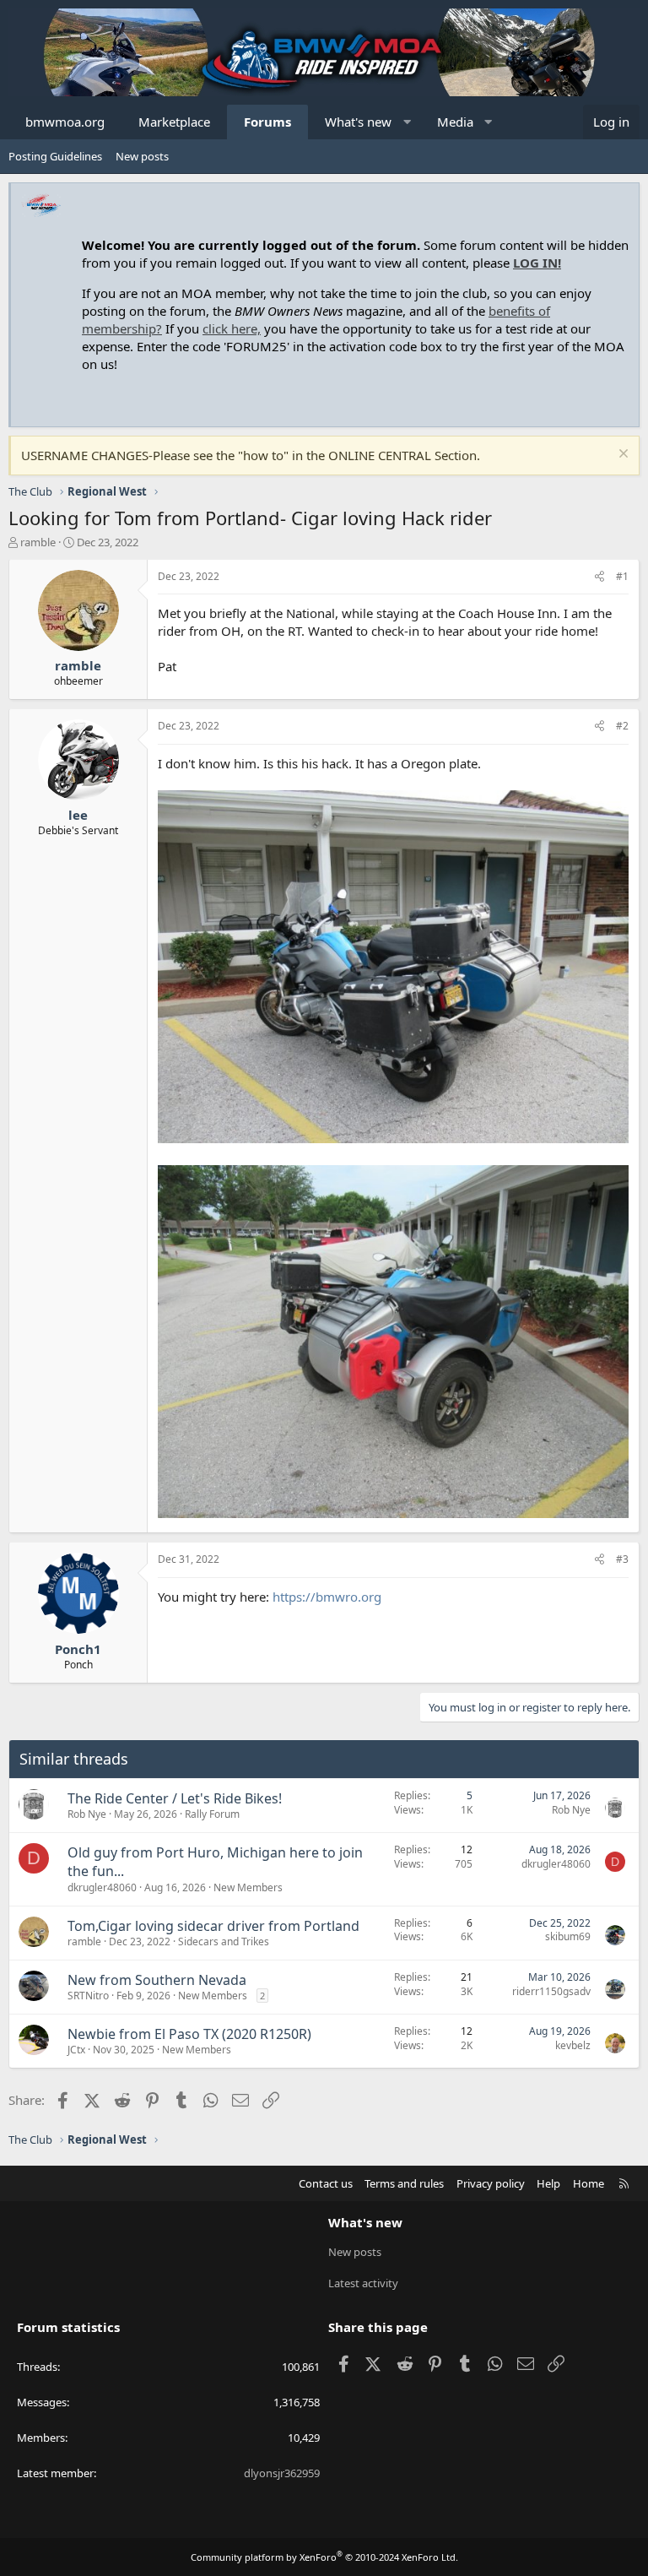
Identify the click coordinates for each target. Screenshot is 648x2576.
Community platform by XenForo (324, 2557)
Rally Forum (212, 1814)
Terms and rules (404, 2183)
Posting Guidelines (55, 156)
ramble (38, 542)
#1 (622, 576)
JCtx (76, 2050)
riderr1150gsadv (551, 1991)
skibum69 (568, 1936)
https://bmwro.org (327, 1597)
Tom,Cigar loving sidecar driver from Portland (213, 1926)
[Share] (599, 577)
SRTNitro (88, 1996)
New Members (248, 1887)
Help (548, 2183)
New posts (142, 156)
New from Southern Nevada (157, 1980)
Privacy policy (491, 2183)
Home (589, 2183)
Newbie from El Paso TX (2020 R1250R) (189, 2034)
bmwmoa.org (65, 122)
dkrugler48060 (102, 1887)
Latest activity (363, 2283)
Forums (267, 122)
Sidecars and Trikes (224, 1941)
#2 (622, 726)
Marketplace (174, 122)
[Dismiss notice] (621, 456)
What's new (358, 122)
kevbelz (573, 2045)
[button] (407, 122)
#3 (622, 1559)
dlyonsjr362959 (282, 2473)
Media (455, 122)
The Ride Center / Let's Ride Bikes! (175, 1798)
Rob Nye (87, 1814)
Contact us (326, 2183)
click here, (232, 328)
